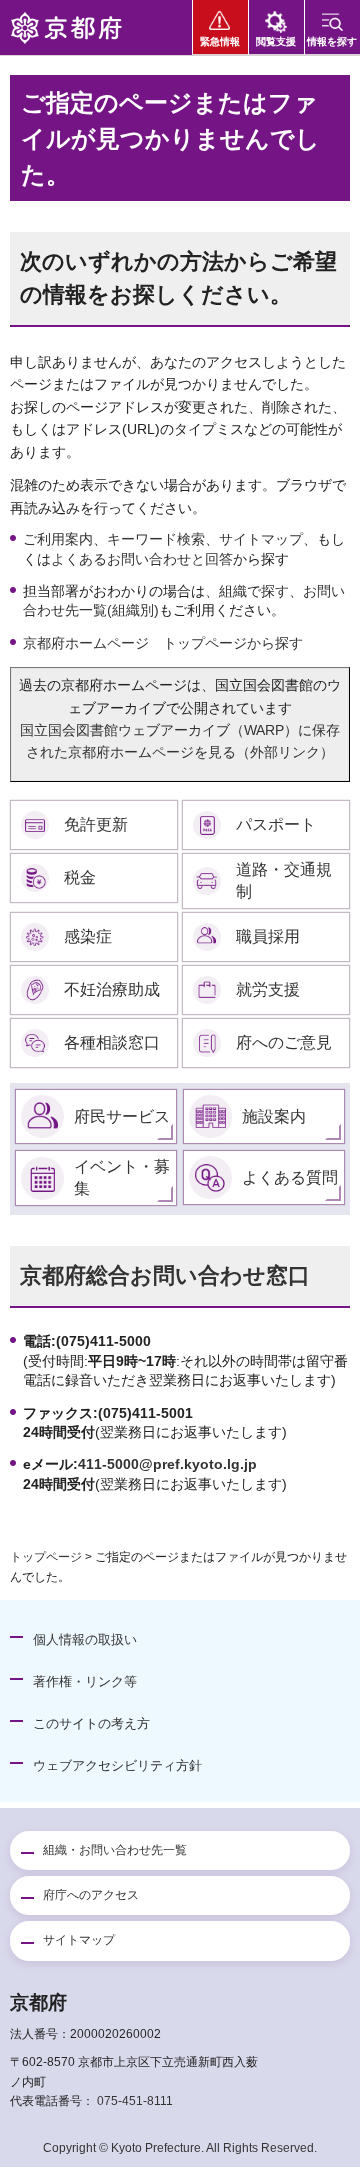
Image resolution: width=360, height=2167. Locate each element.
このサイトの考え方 (91, 1723)
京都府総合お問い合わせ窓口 (165, 1275)
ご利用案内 (58, 539)
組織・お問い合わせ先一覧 (115, 1850)
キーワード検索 (156, 539)
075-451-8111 (135, 2101)
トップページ (46, 1557)
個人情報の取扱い (85, 1639)
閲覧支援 (276, 41)
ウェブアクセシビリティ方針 (117, 1765)
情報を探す (332, 41)
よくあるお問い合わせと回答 (142, 559)
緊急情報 (220, 41)
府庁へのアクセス (91, 1895)
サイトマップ (261, 539)
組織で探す (254, 591)
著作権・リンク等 (85, 1681)
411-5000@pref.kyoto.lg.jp (167, 1464)
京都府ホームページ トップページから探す (163, 643)
